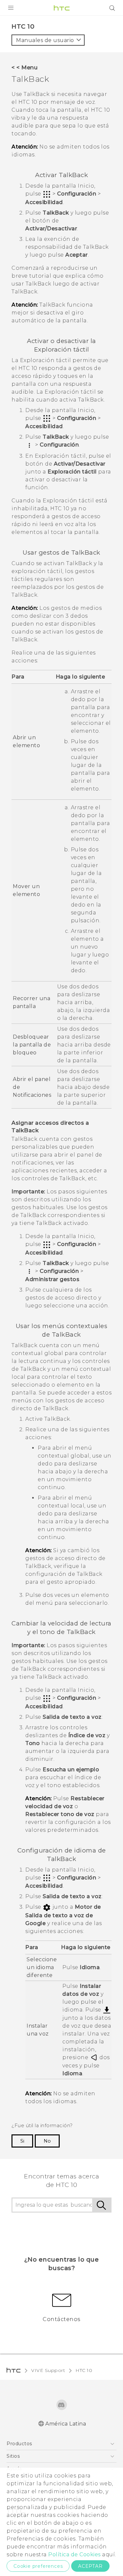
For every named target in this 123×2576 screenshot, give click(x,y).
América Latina (66, 2424)
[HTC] (62, 8)
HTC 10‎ (84, 2370)
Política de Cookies (74, 2554)
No (47, 2141)
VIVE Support (48, 2370)
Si (22, 2141)
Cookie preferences (38, 2566)
